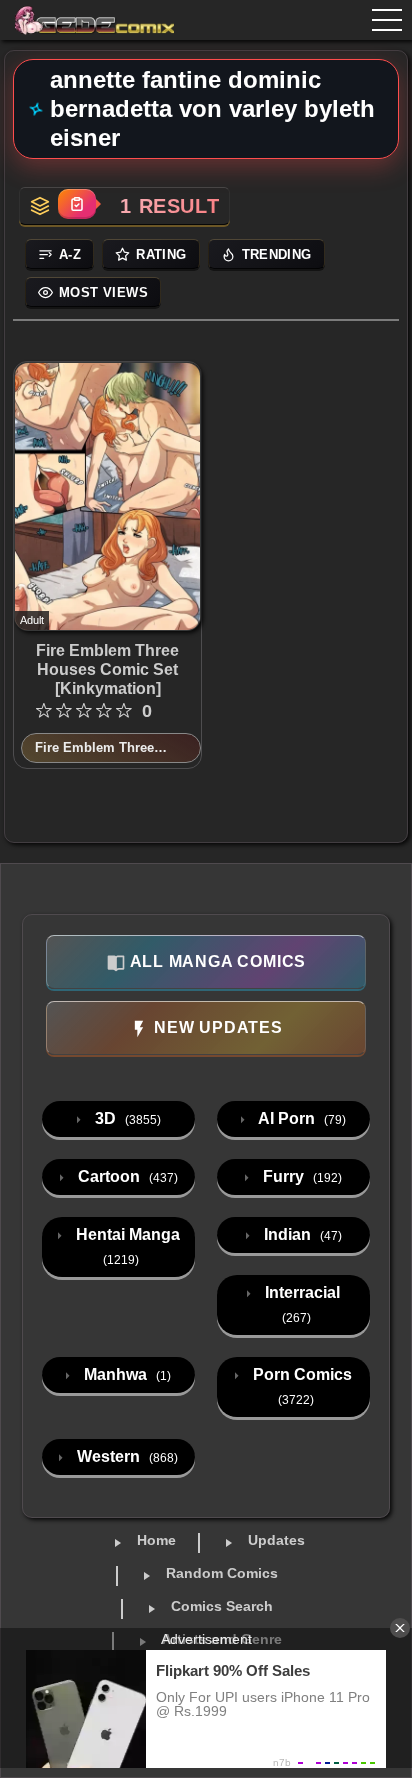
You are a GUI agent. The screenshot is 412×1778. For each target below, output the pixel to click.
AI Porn (300, 1118)
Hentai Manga (126, 1246)
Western (125, 1456)
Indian (301, 1234)
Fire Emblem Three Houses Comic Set (94, 749)
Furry (300, 1176)
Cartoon (126, 1176)
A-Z (70, 254)
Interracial (300, 1304)
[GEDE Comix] (91, 20)
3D (126, 1118)
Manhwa (125, 1374)
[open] (387, 20)
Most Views (103, 292)
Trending (277, 254)
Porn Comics (300, 1386)
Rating (161, 254)
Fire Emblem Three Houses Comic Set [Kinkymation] (107, 669)
